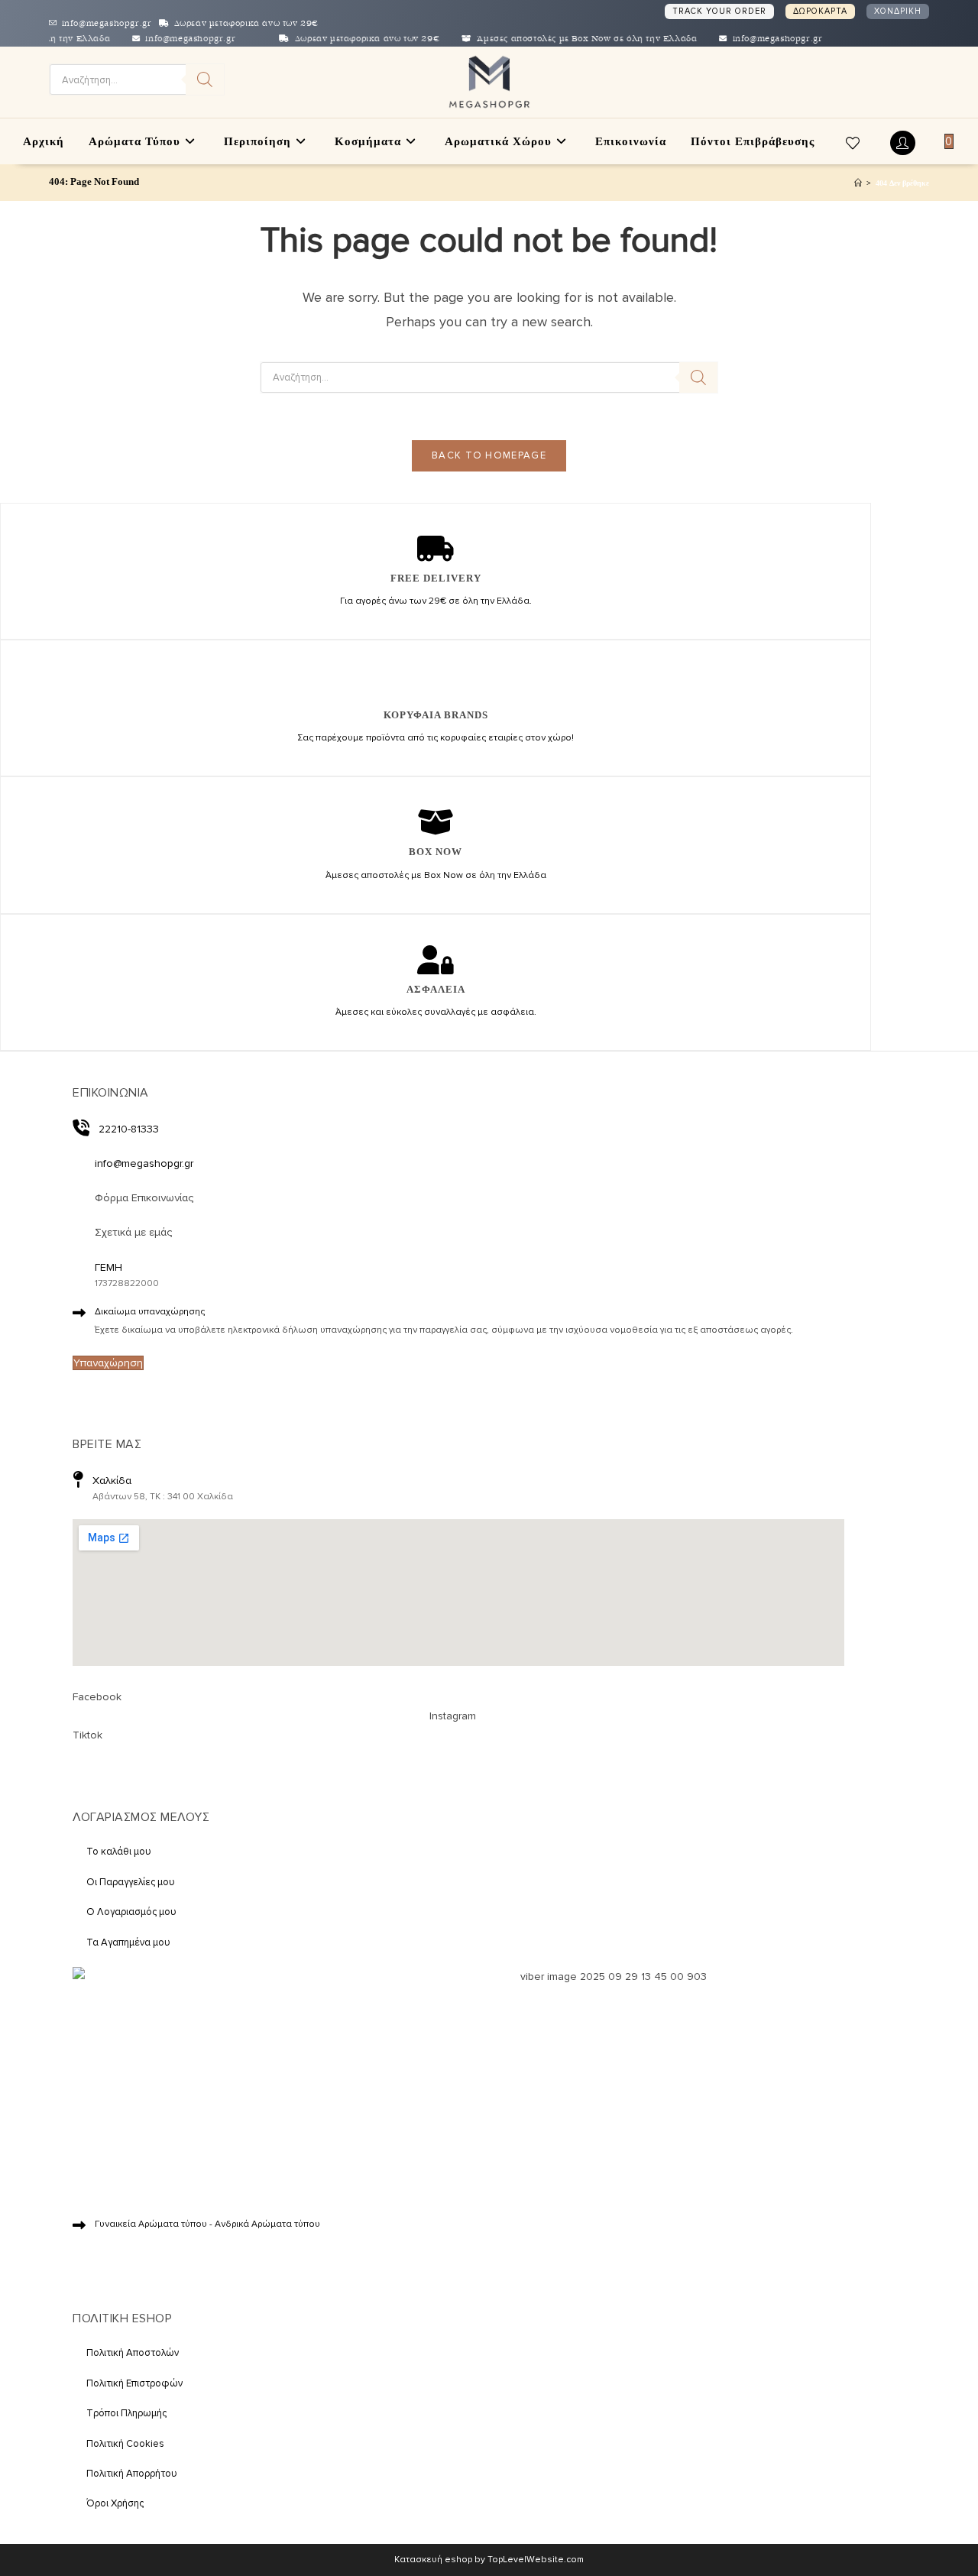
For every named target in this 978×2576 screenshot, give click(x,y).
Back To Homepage (489, 455)
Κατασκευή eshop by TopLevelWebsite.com (489, 2560)
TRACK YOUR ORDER (719, 11)
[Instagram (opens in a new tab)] (885, 81)
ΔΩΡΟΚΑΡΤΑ (820, 11)
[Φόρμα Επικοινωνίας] (79, 1197)
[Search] (205, 79)
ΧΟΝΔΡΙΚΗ (898, 11)
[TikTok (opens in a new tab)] (907, 80)
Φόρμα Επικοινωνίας (144, 1198)
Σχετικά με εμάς (133, 1232)
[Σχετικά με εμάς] (79, 1231)
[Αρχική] (858, 183)
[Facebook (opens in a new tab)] (860, 81)
